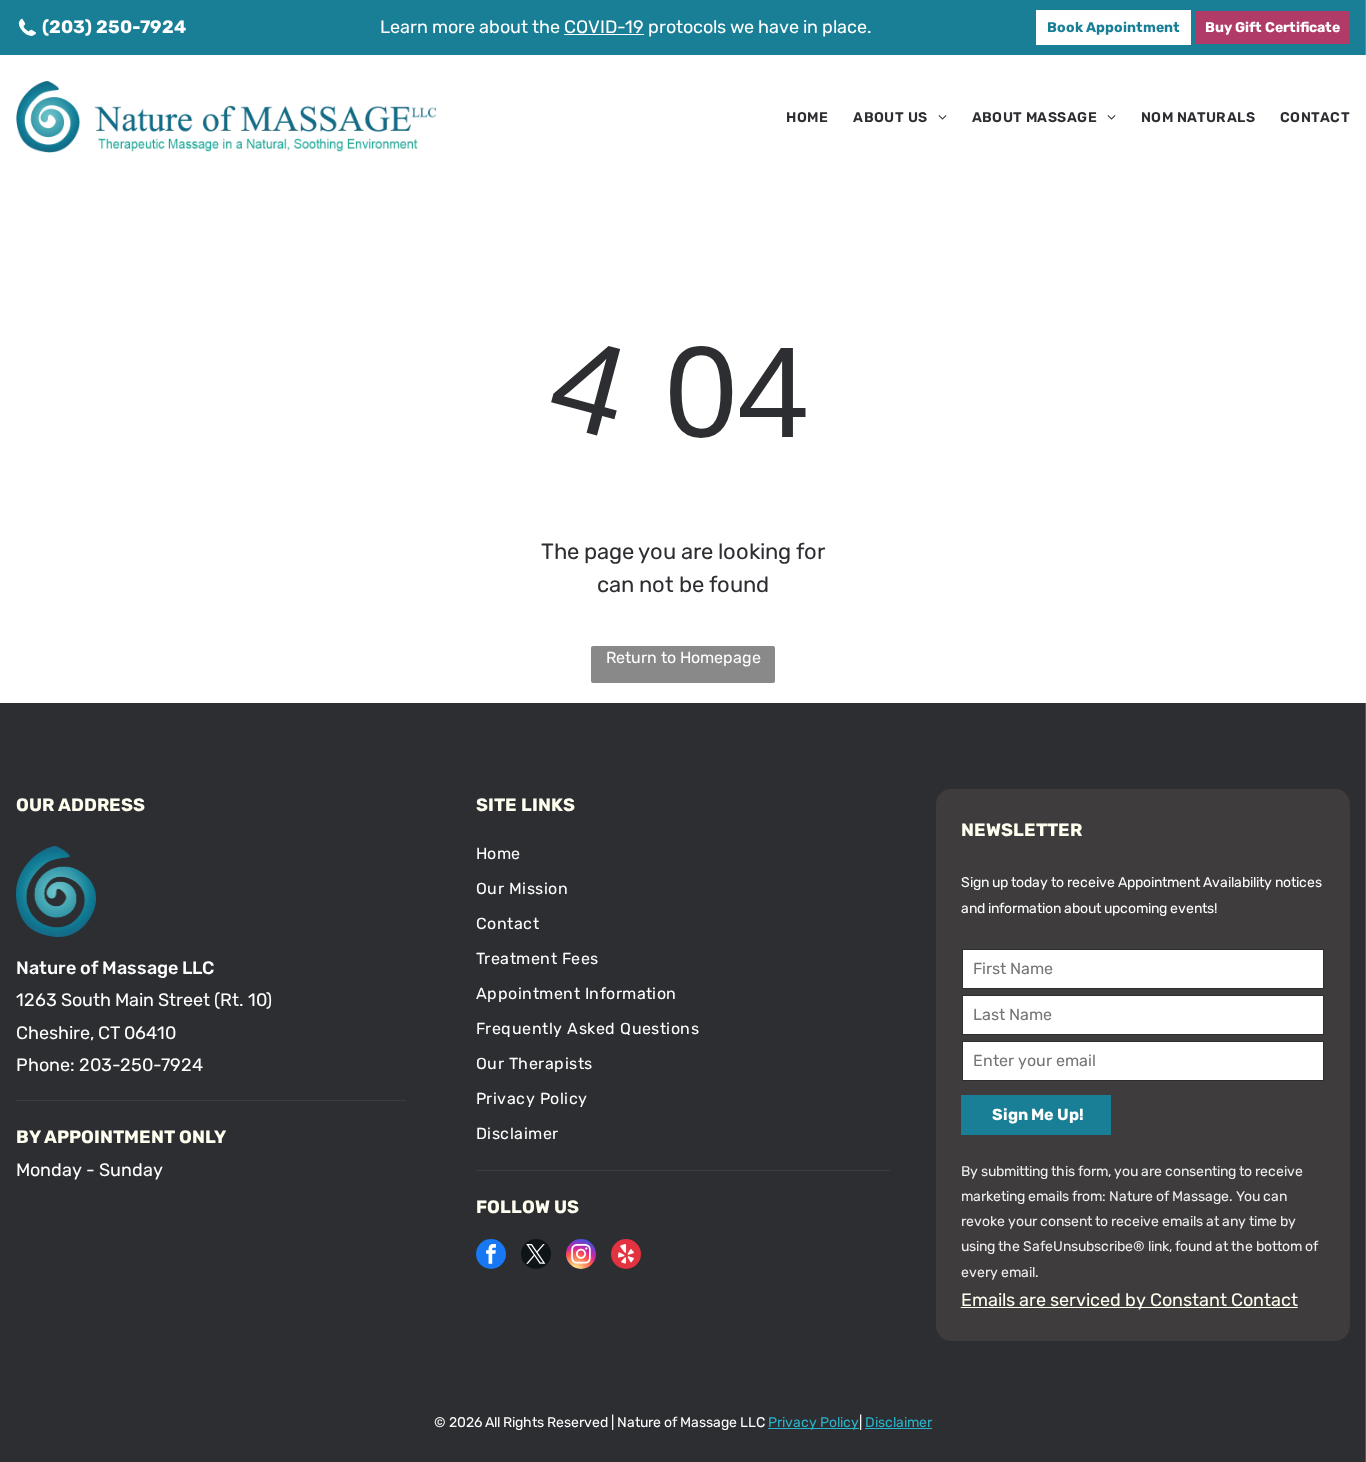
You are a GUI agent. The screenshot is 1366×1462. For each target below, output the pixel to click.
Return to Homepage (683, 657)
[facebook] (491, 1256)
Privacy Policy (813, 1422)
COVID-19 (604, 27)
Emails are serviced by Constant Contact (1129, 1300)
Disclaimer (898, 1422)
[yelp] (626, 1256)
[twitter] (536, 1256)
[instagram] (581, 1256)
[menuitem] (794, 117)
